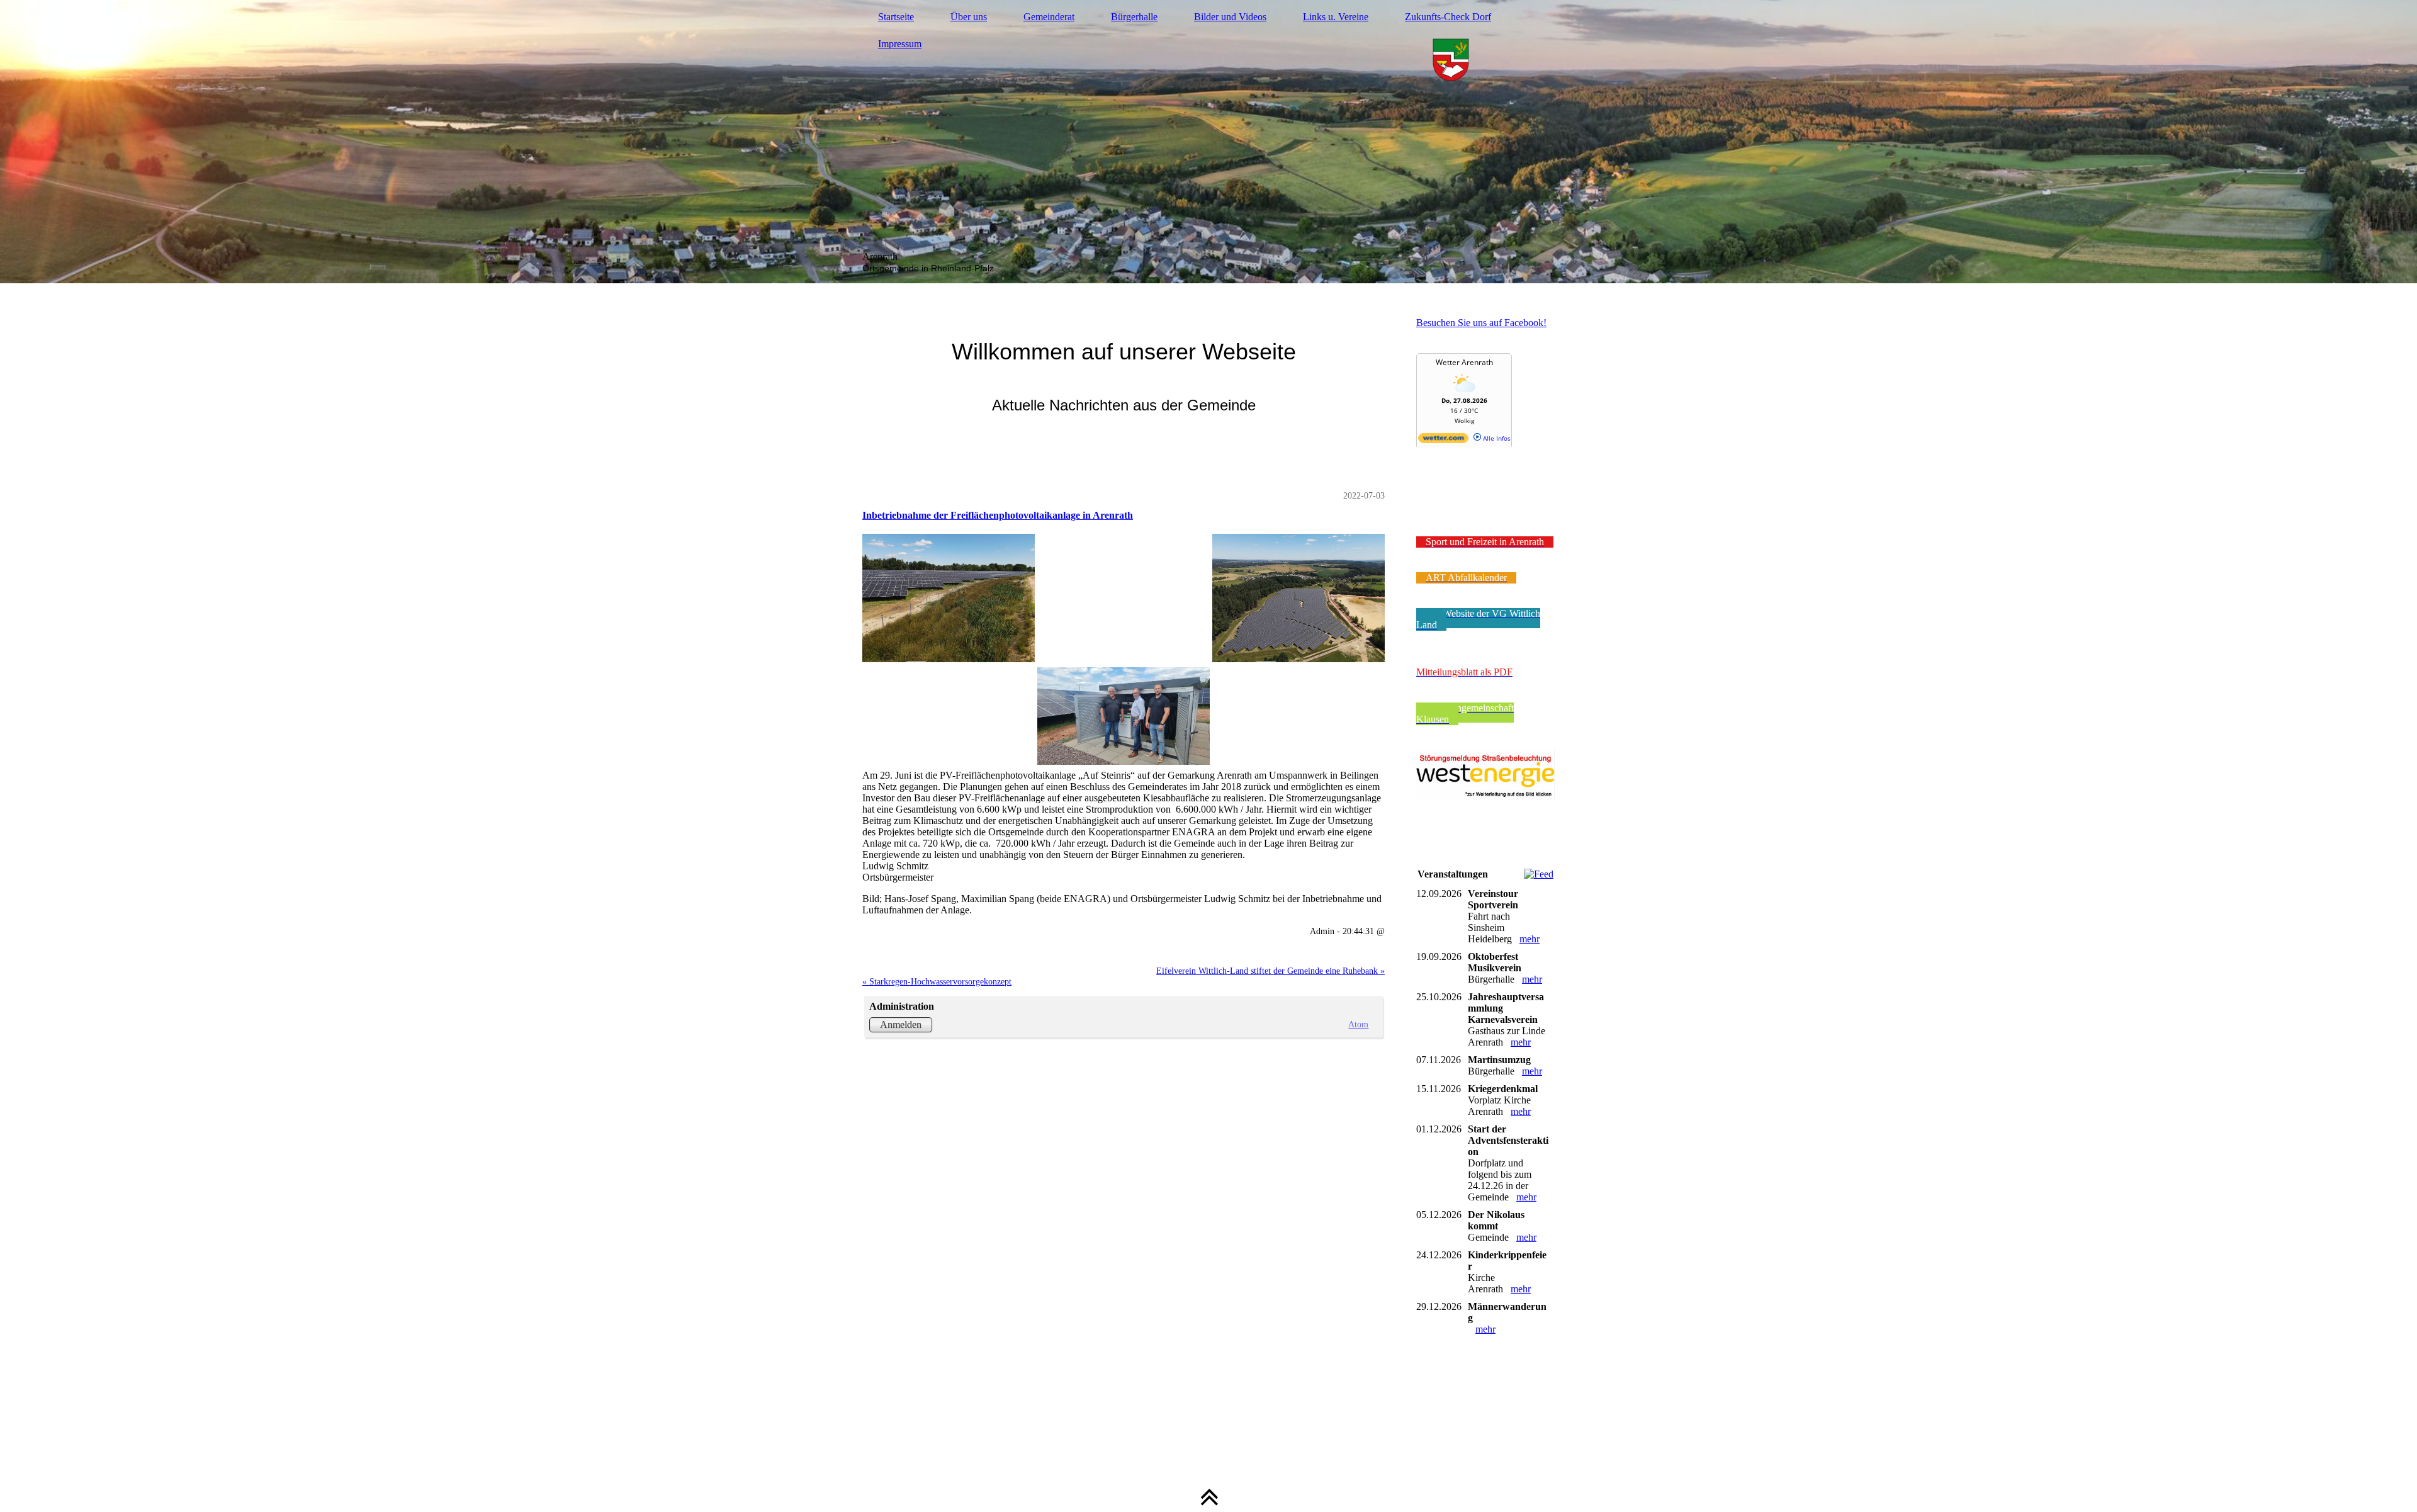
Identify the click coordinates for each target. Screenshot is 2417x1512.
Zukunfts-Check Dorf (1448, 17)
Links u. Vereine (1336, 17)
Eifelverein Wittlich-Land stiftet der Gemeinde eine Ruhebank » (1270, 971)
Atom (1358, 1024)
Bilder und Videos (1230, 17)
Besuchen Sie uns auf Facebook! (1481, 323)
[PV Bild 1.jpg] (1124, 648)
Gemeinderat (1049, 17)
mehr (1530, 939)
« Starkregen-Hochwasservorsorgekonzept (937, 981)
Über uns (969, 17)
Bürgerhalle (1134, 17)
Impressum (900, 44)
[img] (1208, 142)
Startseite (896, 17)
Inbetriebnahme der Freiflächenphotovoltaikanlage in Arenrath (998, 515)
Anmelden (901, 1024)
